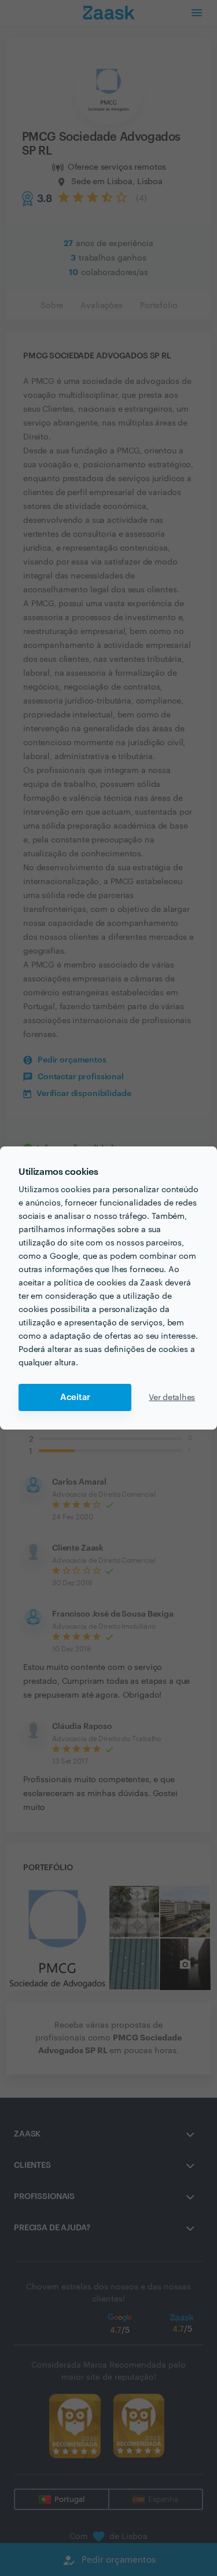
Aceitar (75, 1397)
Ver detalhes (172, 1398)
